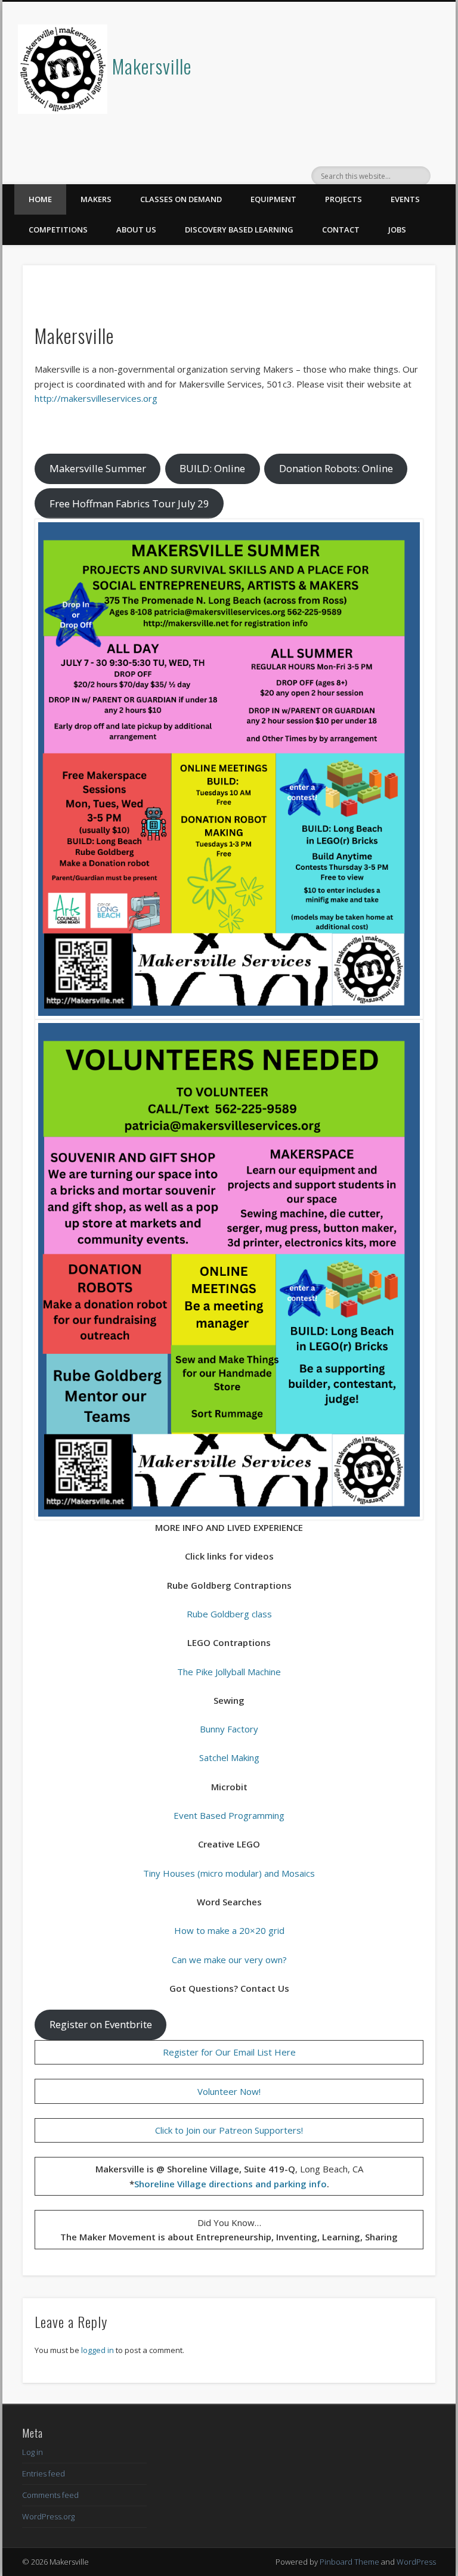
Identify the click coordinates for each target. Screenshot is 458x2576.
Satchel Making (229, 1757)
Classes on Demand (181, 199)
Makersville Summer (98, 468)
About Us (136, 230)
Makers (96, 199)
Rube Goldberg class (229, 1614)
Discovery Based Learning (239, 230)
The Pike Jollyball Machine (229, 1672)
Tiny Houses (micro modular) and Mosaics (229, 1873)
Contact (341, 230)
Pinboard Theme (349, 2562)
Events (405, 199)
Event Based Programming (229, 1815)
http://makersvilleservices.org (96, 398)
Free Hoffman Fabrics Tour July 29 (129, 503)
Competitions (58, 230)
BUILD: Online (212, 468)
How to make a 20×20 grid (229, 1930)
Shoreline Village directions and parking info (230, 2184)
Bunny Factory (229, 1729)
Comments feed (50, 2495)
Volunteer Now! (229, 2091)
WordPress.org (48, 2516)
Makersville (152, 66)
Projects (343, 199)
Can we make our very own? (229, 1960)
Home (40, 199)
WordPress (416, 2562)
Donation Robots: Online (336, 468)
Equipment (273, 199)
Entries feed (44, 2473)
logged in (98, 2350)
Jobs (397, 230)
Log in (33, 2452)
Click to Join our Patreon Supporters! (229, 2130)
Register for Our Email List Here (229, 2052)
